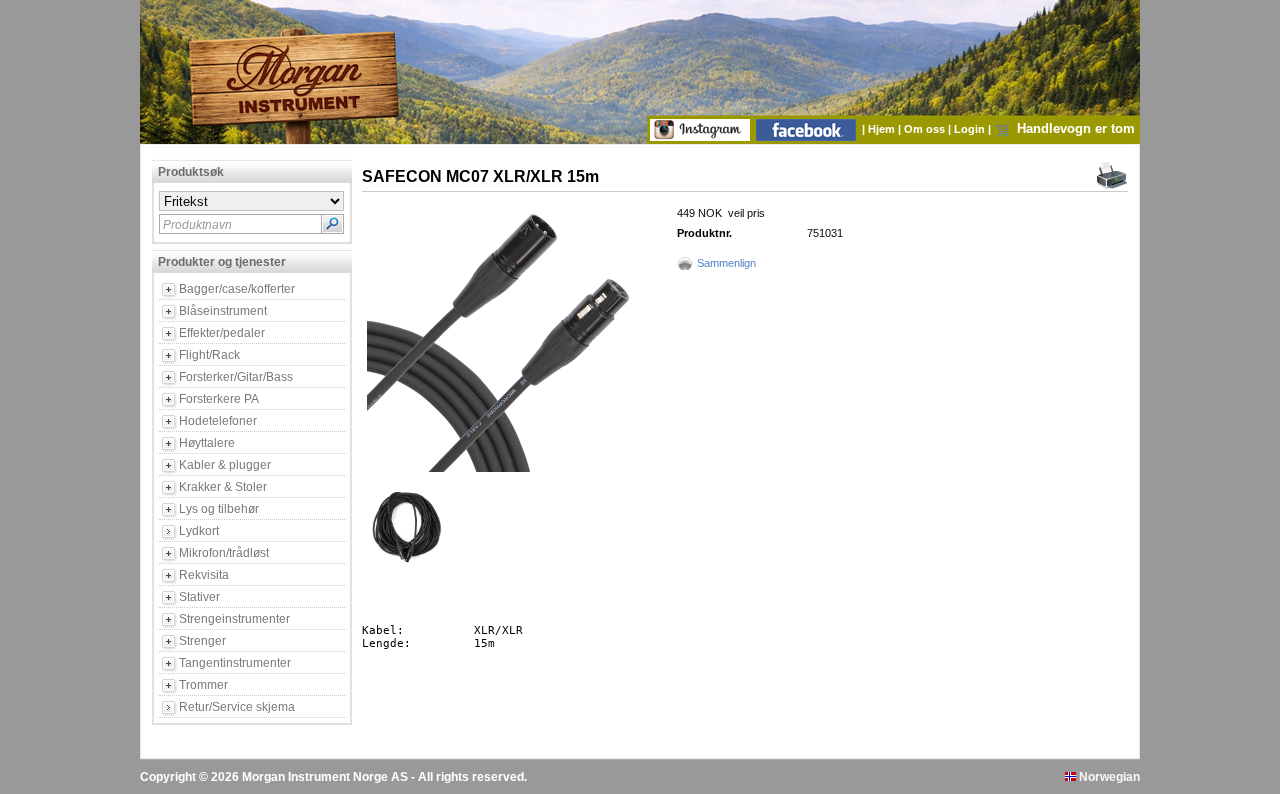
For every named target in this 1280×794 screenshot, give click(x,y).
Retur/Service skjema (237, 707)
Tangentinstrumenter (235, 663)
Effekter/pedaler (222, 333)
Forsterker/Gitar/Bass (236, 377)
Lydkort (199, 531)
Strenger (202, 641)
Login (971, 129)
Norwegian (1108, 777)
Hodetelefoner (218, 421)
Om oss (926, 129)
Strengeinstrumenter (234, 619)
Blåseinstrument (223, 311)
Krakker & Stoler (223, 487)
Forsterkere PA (219, 399)
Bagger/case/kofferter (237, 289)
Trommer (203, 685)
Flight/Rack (209, 355)
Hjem (883, 129)
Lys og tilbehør (219, 509)
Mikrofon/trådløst (224, 553)
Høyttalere (207, 443)
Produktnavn (197, 225)
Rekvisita (204, 575)
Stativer (199, 597)
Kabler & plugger (225, 465)
